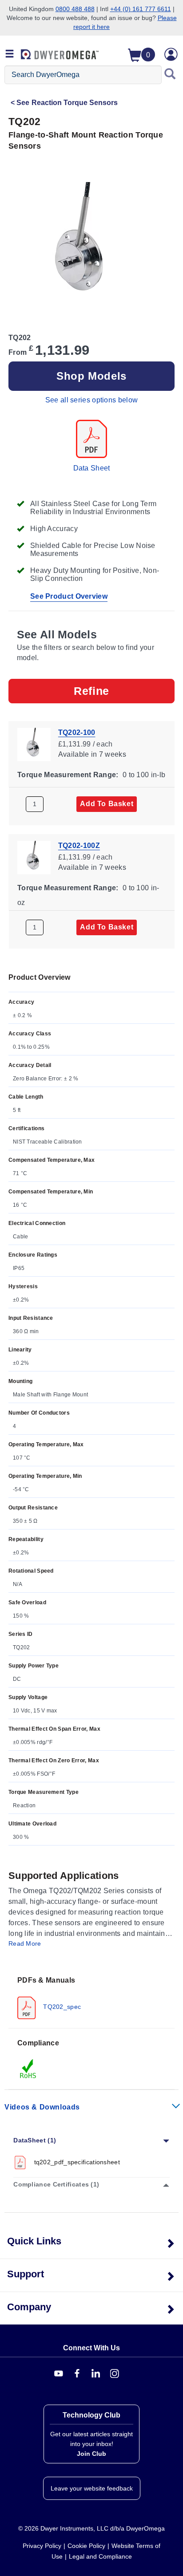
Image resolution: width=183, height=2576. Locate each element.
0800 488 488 (75, 9)
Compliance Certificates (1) (56, 2184)
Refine (91, 691)
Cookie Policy (86, 2546)
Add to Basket (107, 804)
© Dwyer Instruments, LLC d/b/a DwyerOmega (91, 2528)
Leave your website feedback (92, 2488)
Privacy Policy (42, 2546)
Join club (91, 2454)
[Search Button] (170, 75)
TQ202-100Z (79, 846)
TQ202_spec (61, 2007)
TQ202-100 (77, 732)
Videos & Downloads (42, 2107)
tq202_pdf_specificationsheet (77, 2162)
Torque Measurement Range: (68, 775)
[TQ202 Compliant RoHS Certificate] (28, 2069)
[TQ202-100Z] (34, 857)
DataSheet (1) (35, 2140)
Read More (25, 1943)
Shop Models (91, 376)
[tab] (91, 1997)
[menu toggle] (10, 54)
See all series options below (91, 400)
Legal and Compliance (100, 2556)
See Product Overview (69, 596)
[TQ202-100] (34, 744)
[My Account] (171, 54)
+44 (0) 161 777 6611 (141, 9)
